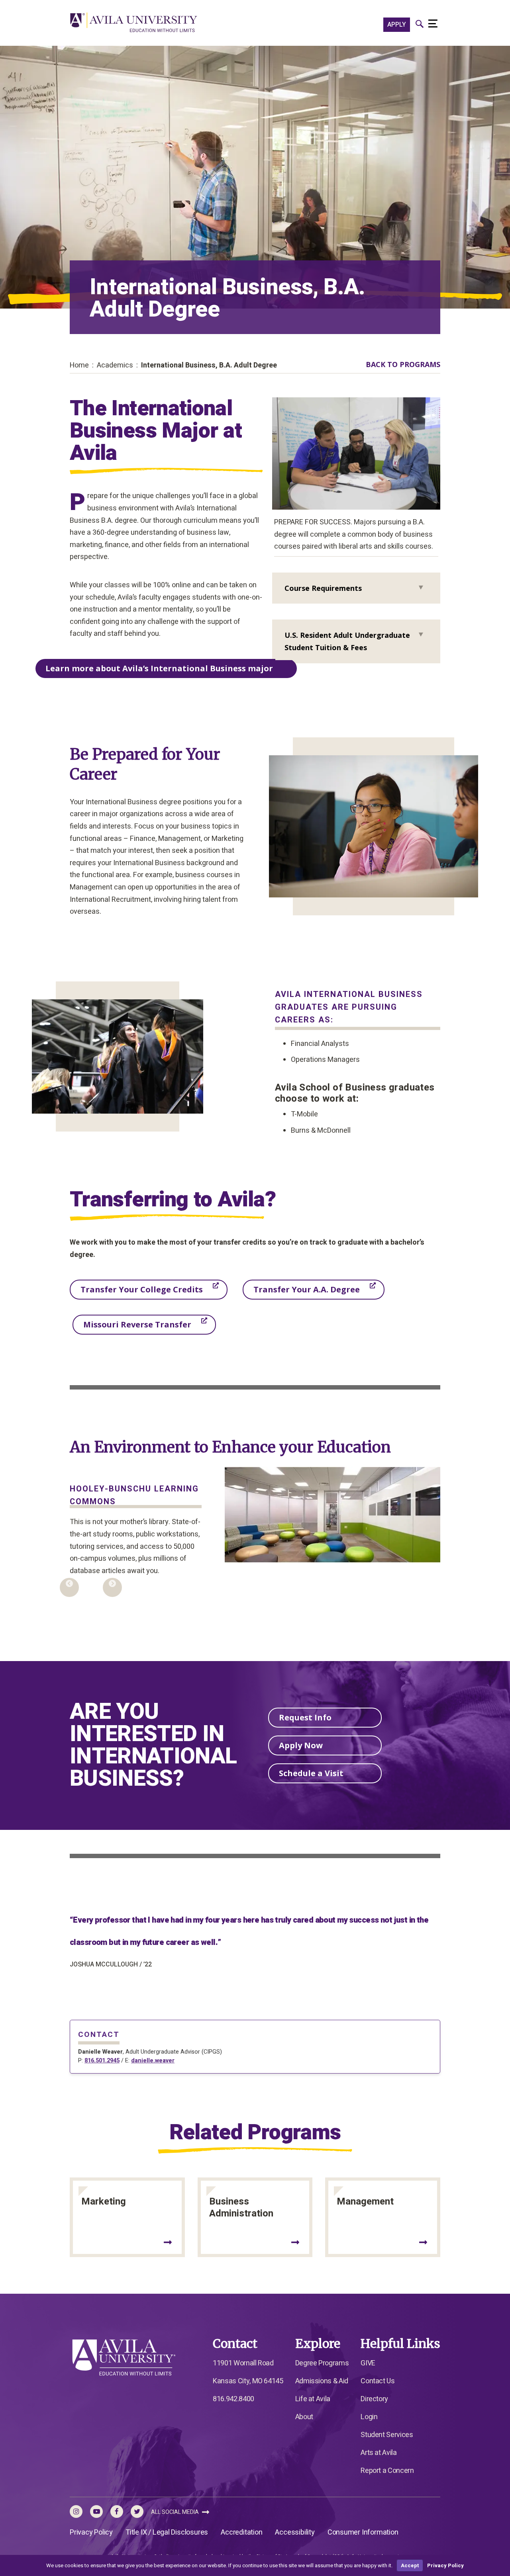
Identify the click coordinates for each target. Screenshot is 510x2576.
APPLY (397, 25)
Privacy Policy (91, 2532)
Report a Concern (387, 2471)
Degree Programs (322, 2363)
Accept (410, 2565)
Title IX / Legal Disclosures (167, 2532)
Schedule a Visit (311, 1773)
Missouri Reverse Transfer (137, 1324)
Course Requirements (323, 588)
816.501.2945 (102, 2061)
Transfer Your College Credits (142, 1289)
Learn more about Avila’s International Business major (159, 668)
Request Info (305, 1717)
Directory (374, 2399)
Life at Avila (313, 2399)
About (304, 2417)
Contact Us (378, 2381)
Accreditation (241, 2532)
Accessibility (295, 2532)
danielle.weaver (153, 2061)
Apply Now (301, 1745)
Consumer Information (363, 2532)
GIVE (368, 2363)
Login (369, 2417)
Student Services (387, 2435)
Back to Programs (403, 364)
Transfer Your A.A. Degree (307, 1289)
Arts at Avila (379, 2453)
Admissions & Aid (322, 2381)
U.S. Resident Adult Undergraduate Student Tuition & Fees (347, 641)
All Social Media (176, 2512)
